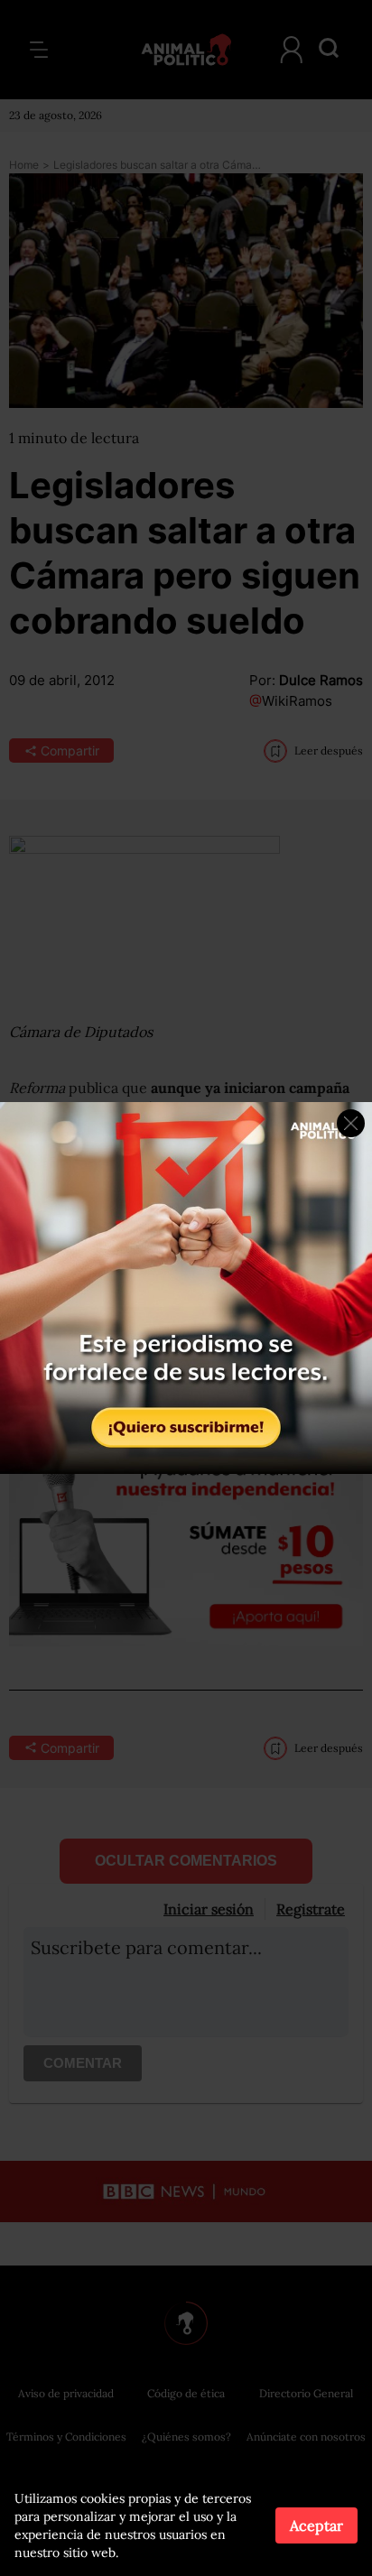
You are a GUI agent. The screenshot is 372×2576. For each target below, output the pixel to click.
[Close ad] (351, 1123)
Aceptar (316, 2525)
